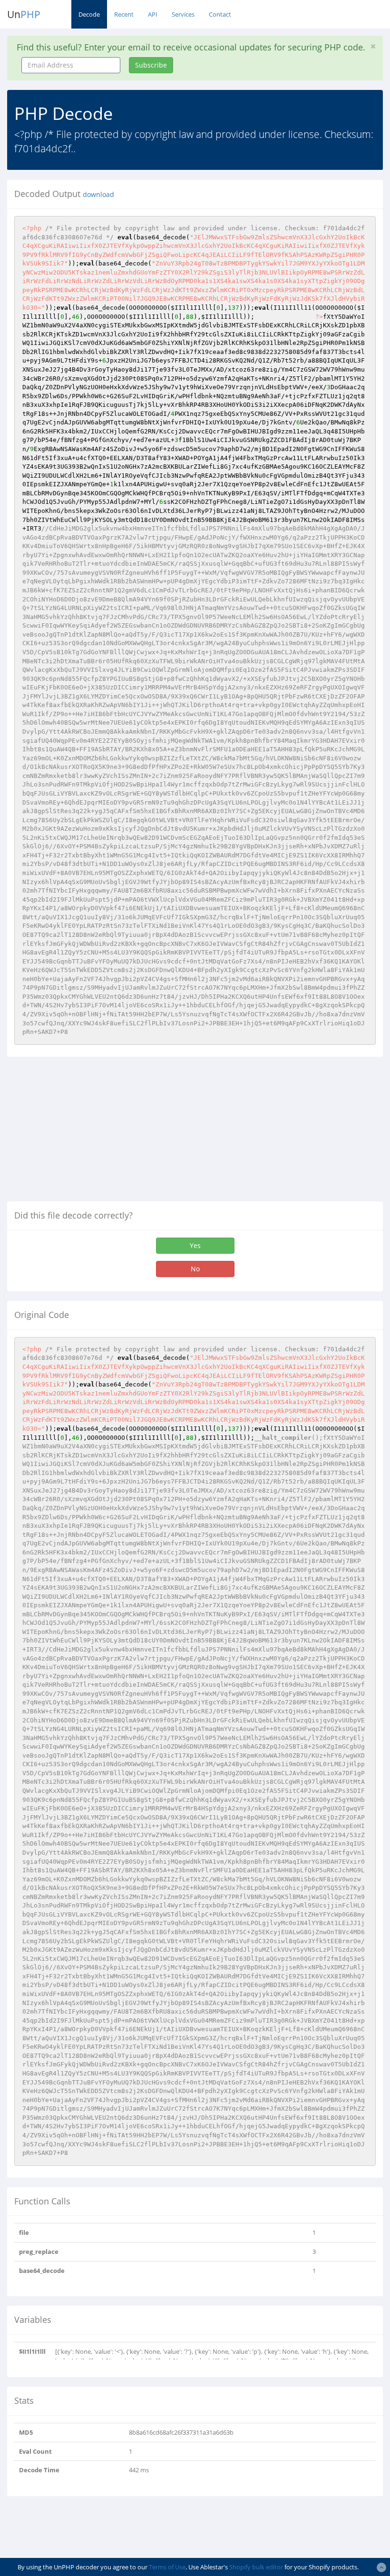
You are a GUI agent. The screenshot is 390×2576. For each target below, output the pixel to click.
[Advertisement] (87, 1133)
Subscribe (151, 65)
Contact (220, 14)
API (153, 14)
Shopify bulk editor (256, 2567)
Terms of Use (167, 2567)
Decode (89, 14)
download (98, 195)
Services (183, 14)
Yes (195, 1245)
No (195, 1269)
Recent (124, 14)
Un (24, 14)
